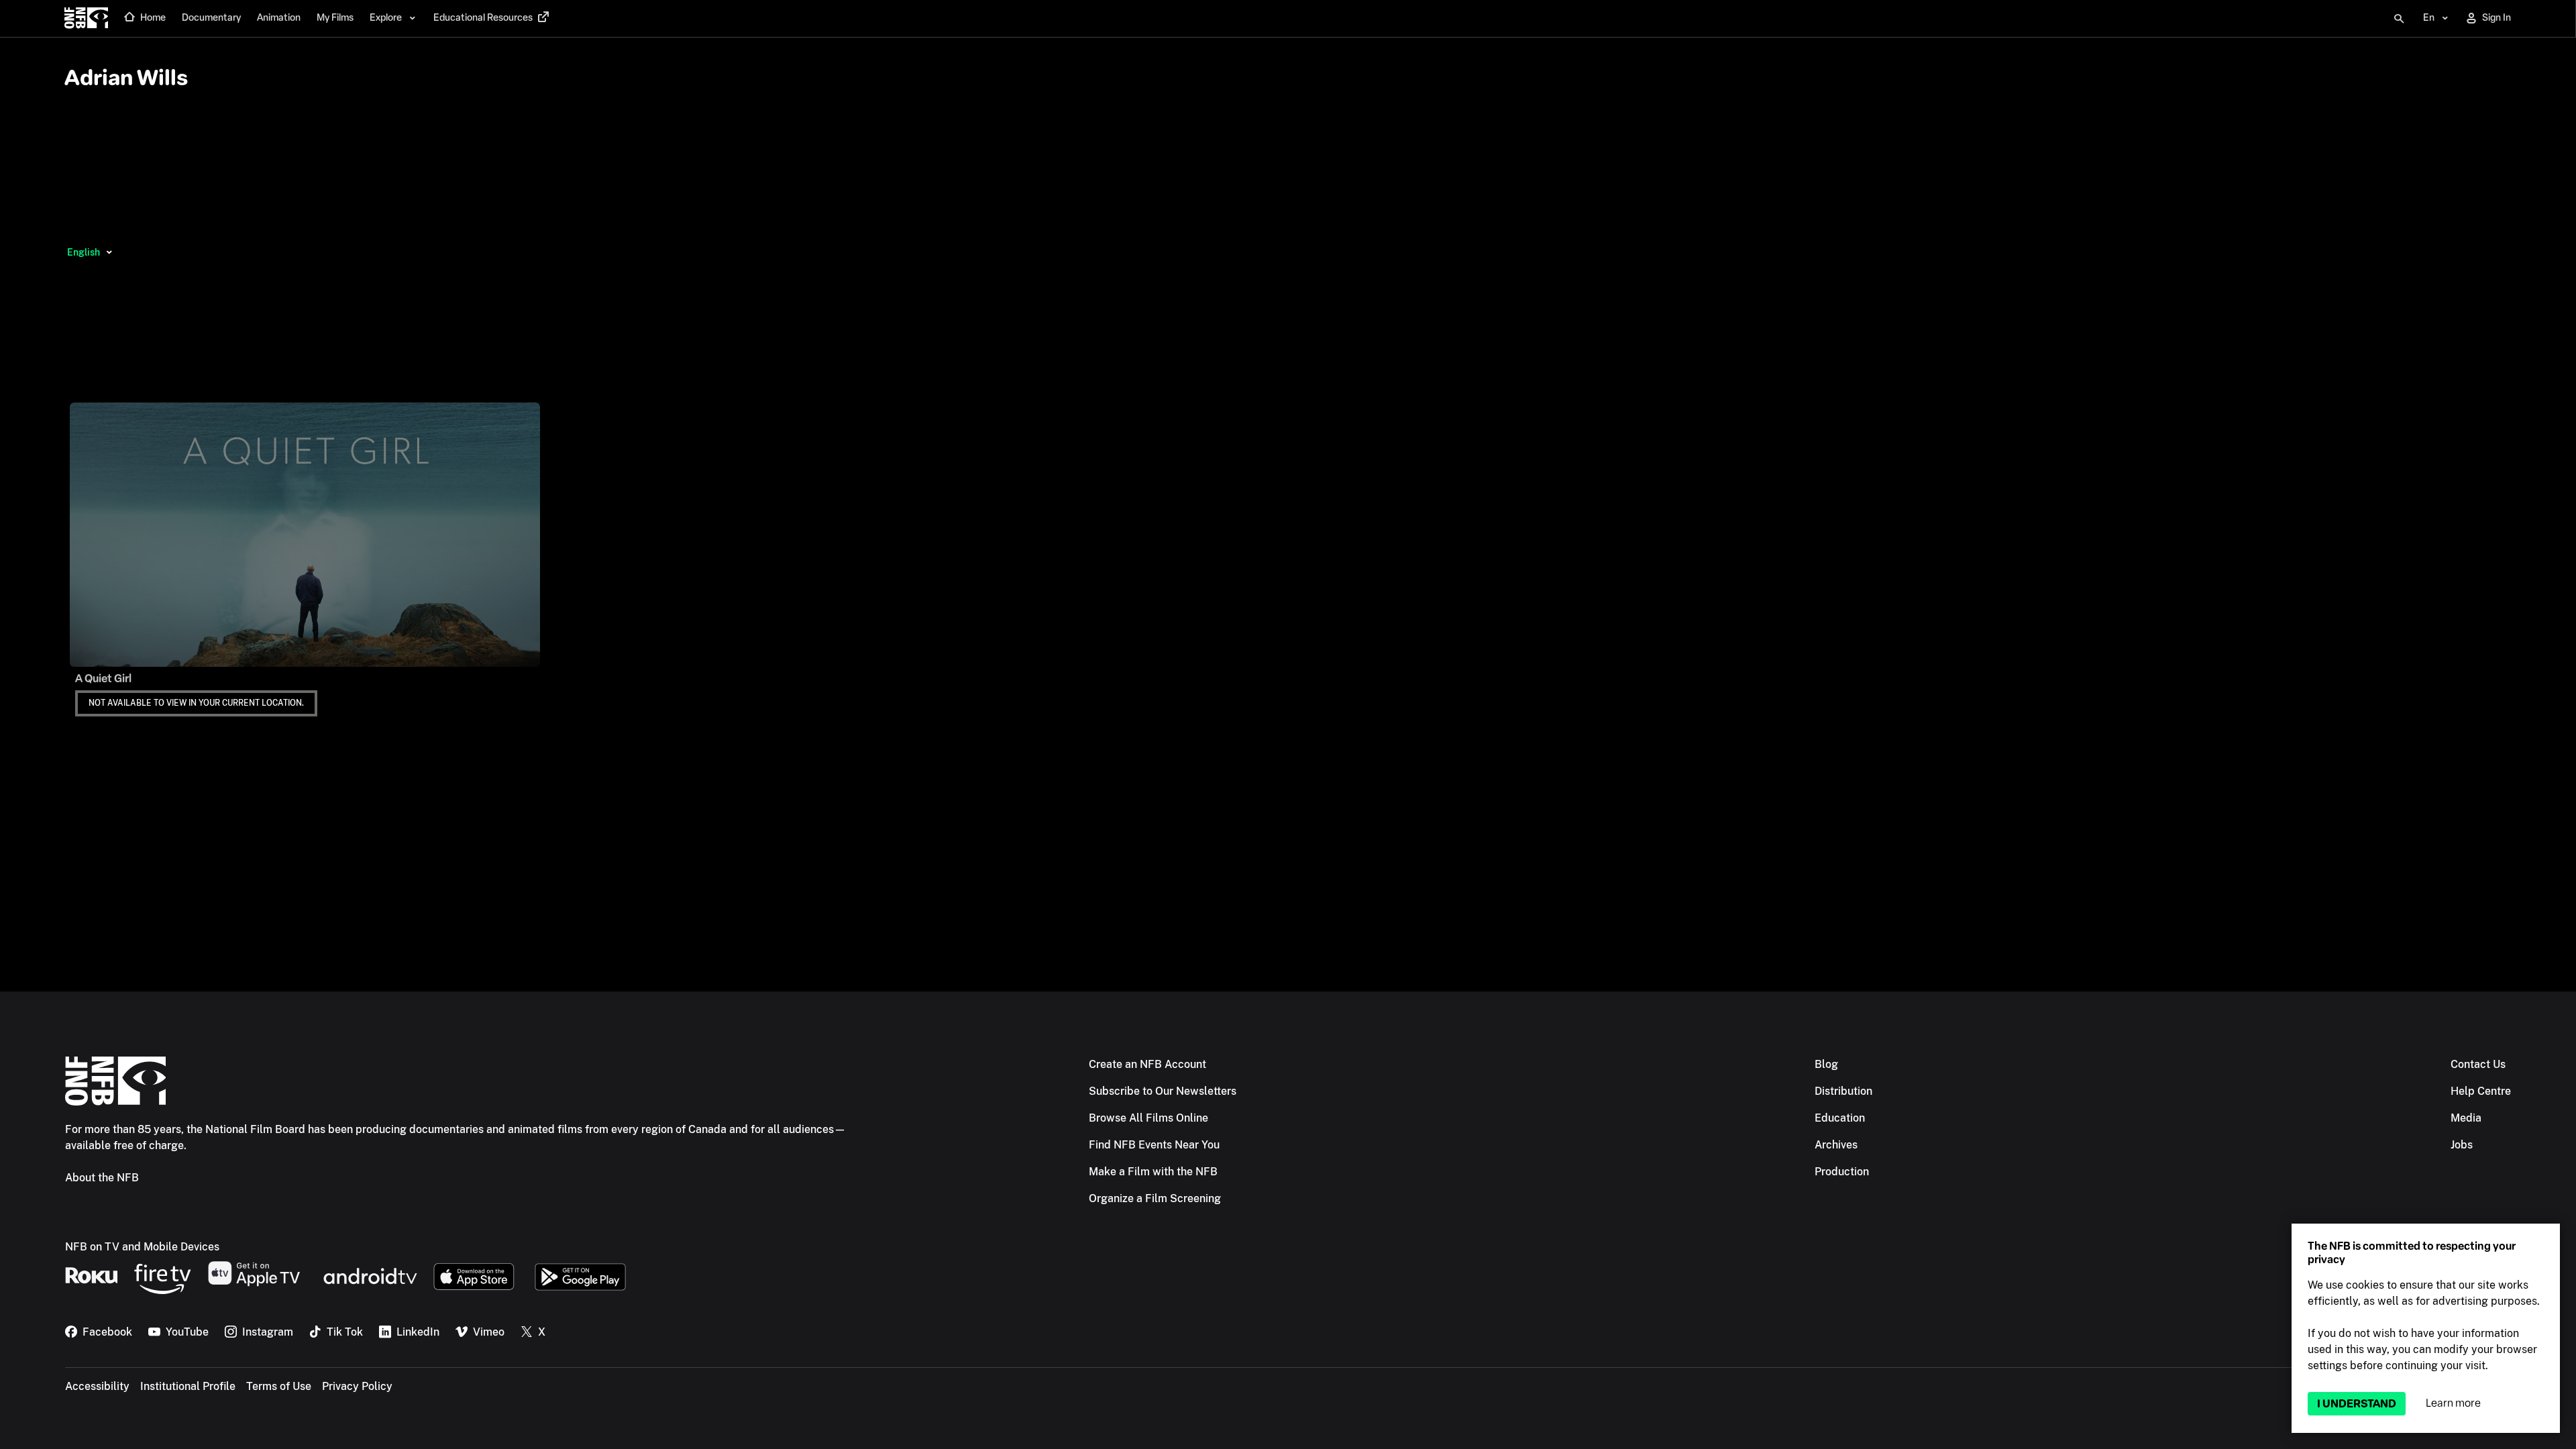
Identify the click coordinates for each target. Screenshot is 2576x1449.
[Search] (2399, 19)
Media (2466, 1118)
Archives (1836, 1145)
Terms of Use (279, 1386)
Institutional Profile (188, 1386)
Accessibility (97, 1386)
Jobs (2462, 1145)
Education (1840, 1118)
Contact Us (2478, 1064)
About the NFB (102, 1178)
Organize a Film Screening (1155, 1198)
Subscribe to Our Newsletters (1163, 1091)
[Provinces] (109, 252)
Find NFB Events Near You (1154, 1145)
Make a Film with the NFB (1153, 1172)
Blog (1826, 1064)
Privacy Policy (357, 1386)
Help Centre (2481, 1091)
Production (1842, 1172)
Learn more (2453, 1403)
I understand (2357, 1404)
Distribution (1843, 1091)
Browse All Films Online (1148, 1118)
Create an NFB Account (1147, 1064)
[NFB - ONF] (86, 19)
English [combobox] (84, 252)
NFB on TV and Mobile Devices (142, 1247)
